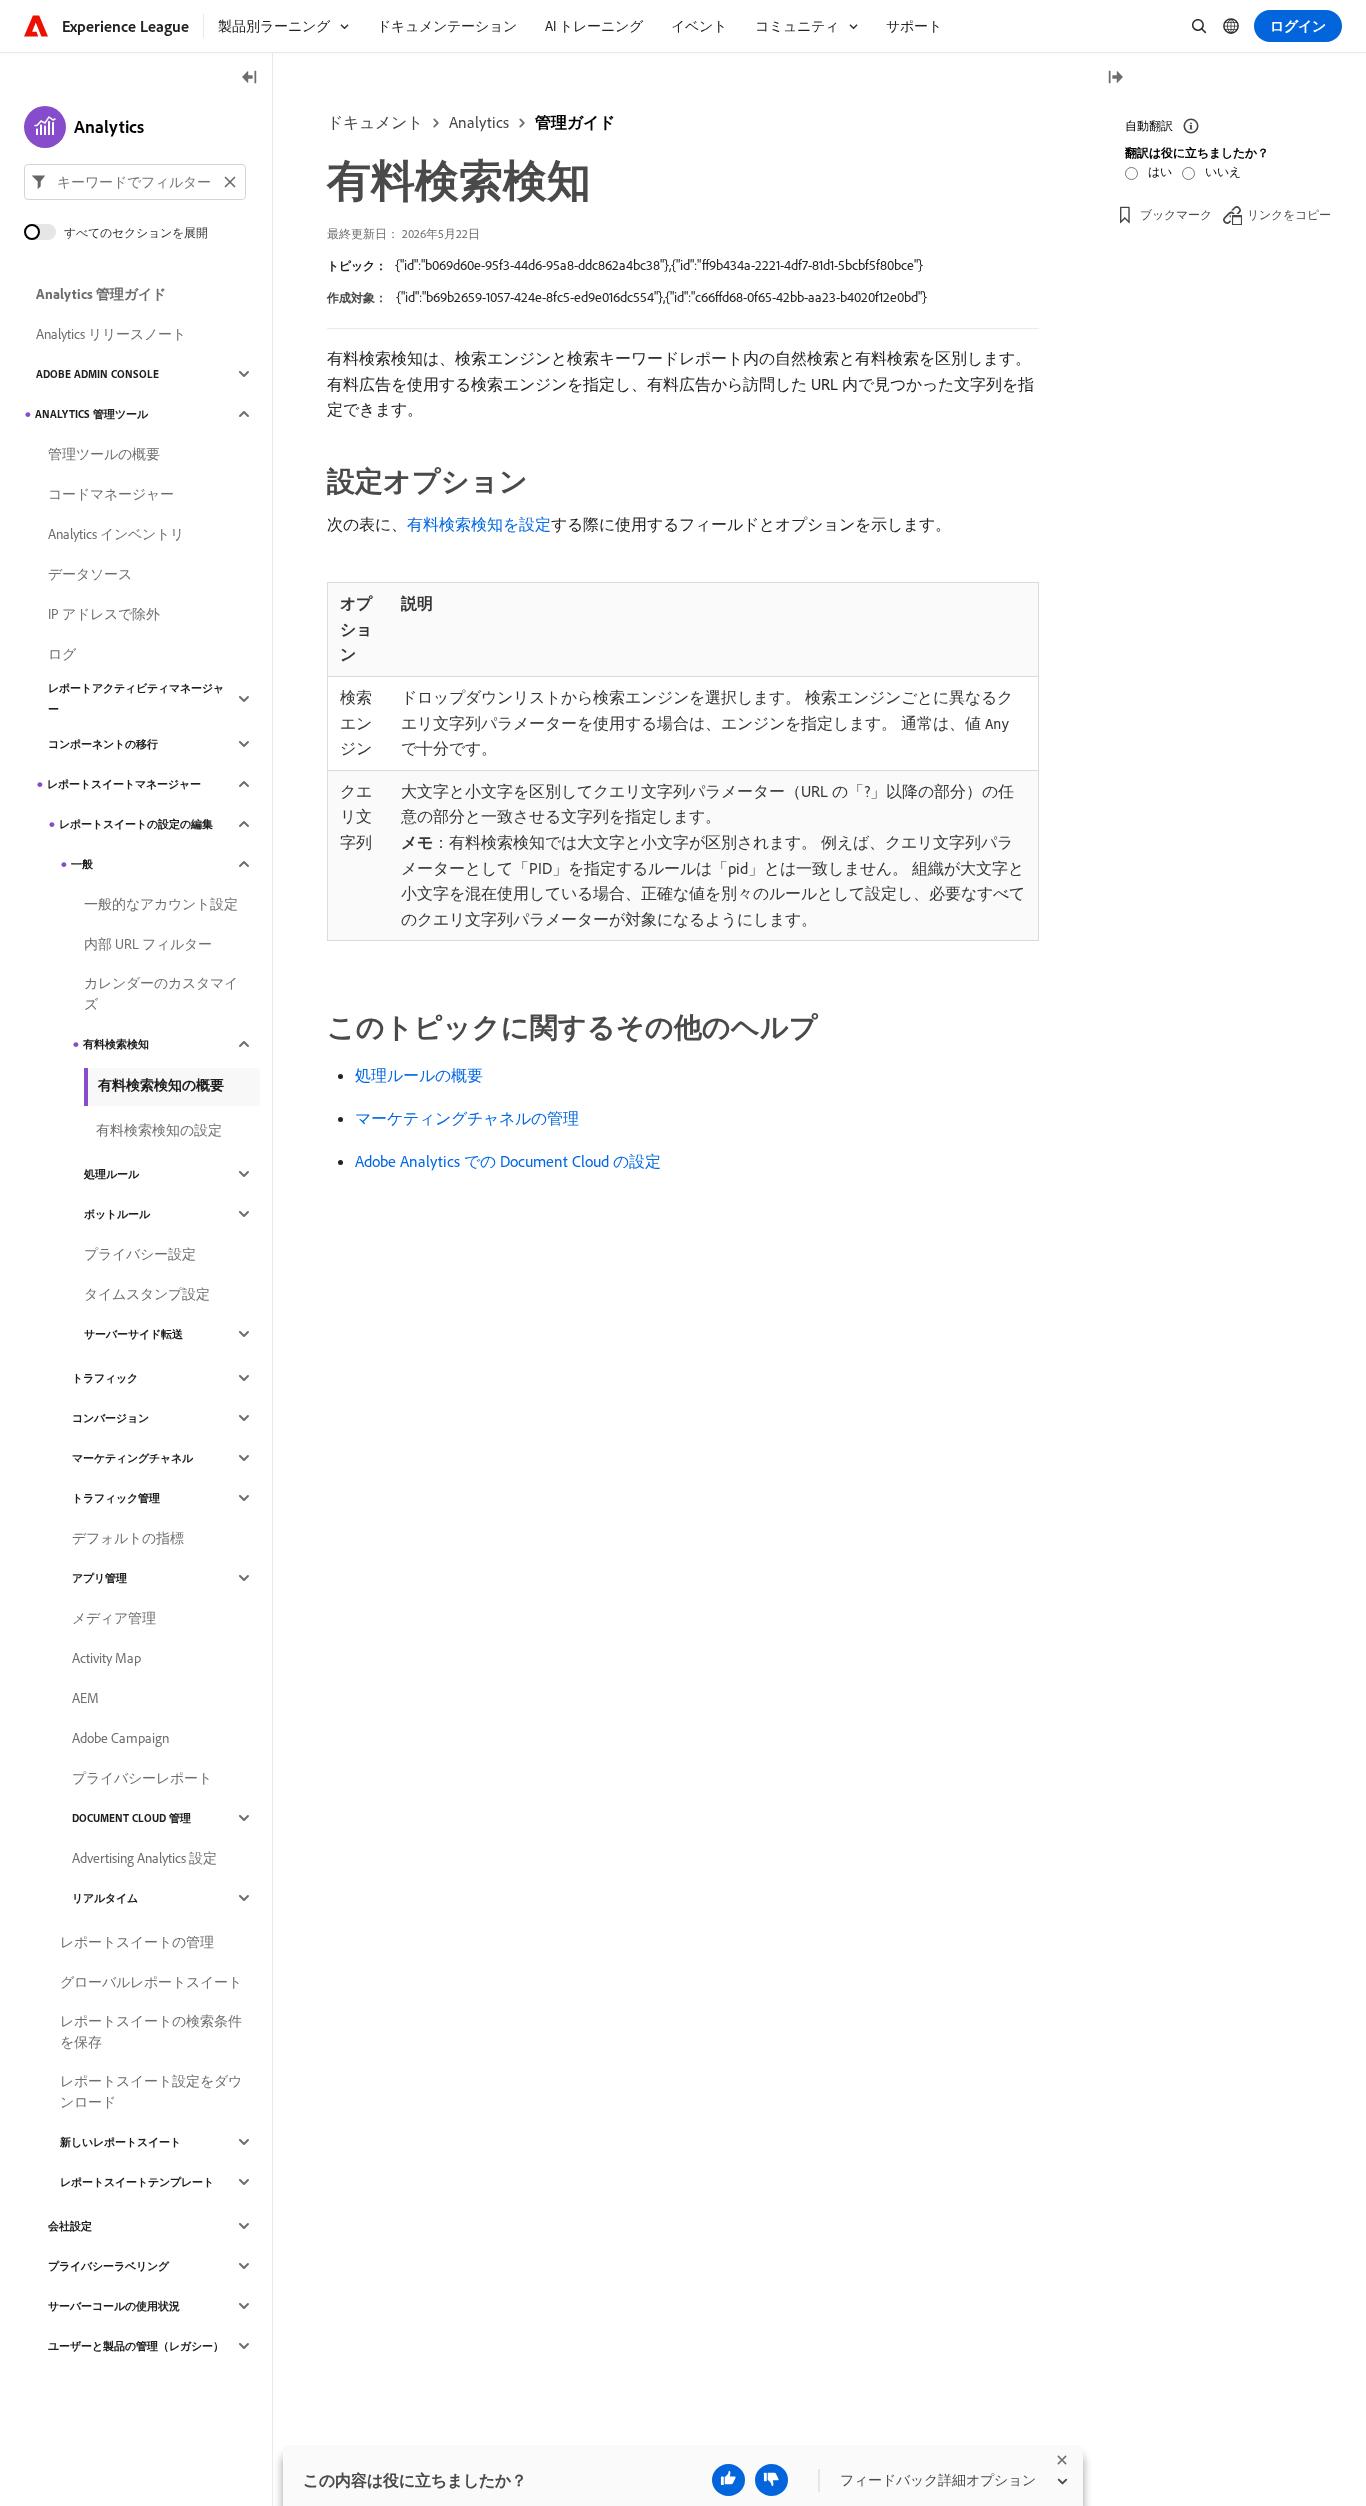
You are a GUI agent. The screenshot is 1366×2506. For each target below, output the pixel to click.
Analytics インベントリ (116, 534)
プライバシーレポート (142, 1778)
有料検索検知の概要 (161, 1085)
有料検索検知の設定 (159, 1130)
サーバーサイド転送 (133, 1334)
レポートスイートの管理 (137, 1942)
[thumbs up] (728, 2480)
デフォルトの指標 (128, 1538)
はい (1160, 171)
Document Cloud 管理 (131, 1818)
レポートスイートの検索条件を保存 (151, 2031)
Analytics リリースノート (111, 334)
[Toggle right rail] (1115, 78)
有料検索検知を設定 (479, 524)
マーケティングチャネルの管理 (467, 1118)
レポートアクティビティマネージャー (136, 698)
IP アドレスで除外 (104, 614)
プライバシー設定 (140, 1254)
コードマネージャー (111, 494)
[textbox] (135, 182)
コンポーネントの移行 (103, 744)
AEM (85, 1698)
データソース (90, 574)
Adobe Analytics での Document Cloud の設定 (508, 1161)
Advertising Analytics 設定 (144, 1858)
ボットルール (117, 1214)
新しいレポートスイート (120, 2142)
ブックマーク (1176, 214)
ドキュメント (375, 122)
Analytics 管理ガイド (101, 294)
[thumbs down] (771, 2480)
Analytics (479, 122)
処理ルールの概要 (419, 1075)
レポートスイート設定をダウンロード (151, 2091)
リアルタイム (105, 1898)
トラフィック (105, 1378)
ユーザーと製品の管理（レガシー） (136, 2346)
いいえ (1223, 171)
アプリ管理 (99, 1578)
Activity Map (106, 1658)
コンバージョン (110, 1418)
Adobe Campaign (120, 1738)
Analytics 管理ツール (91, 414)
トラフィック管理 (116, 1498)
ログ (62, 654)
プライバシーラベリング (108, 2266)
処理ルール (111, 1174)
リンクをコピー (1289, 214)
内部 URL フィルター (148, 944)
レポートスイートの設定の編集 (136, 824)
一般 (82, 864)
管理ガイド (575, 122)
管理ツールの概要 (104, 454)
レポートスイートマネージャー (124, 784)
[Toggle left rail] (250, 78)
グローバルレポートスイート (151, 1982)
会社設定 (70, 2226)
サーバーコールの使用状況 (114, 2306)
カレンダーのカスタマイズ (161, 993)
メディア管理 (114, 1618)
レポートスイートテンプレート (137, 2182)
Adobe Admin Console (97, 374)
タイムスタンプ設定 (147, 1294)
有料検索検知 (116, 1044)
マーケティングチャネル (132, 1458)
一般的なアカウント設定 (161, 904)
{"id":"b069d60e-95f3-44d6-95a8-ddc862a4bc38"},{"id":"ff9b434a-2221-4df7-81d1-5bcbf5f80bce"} (659, 265)
